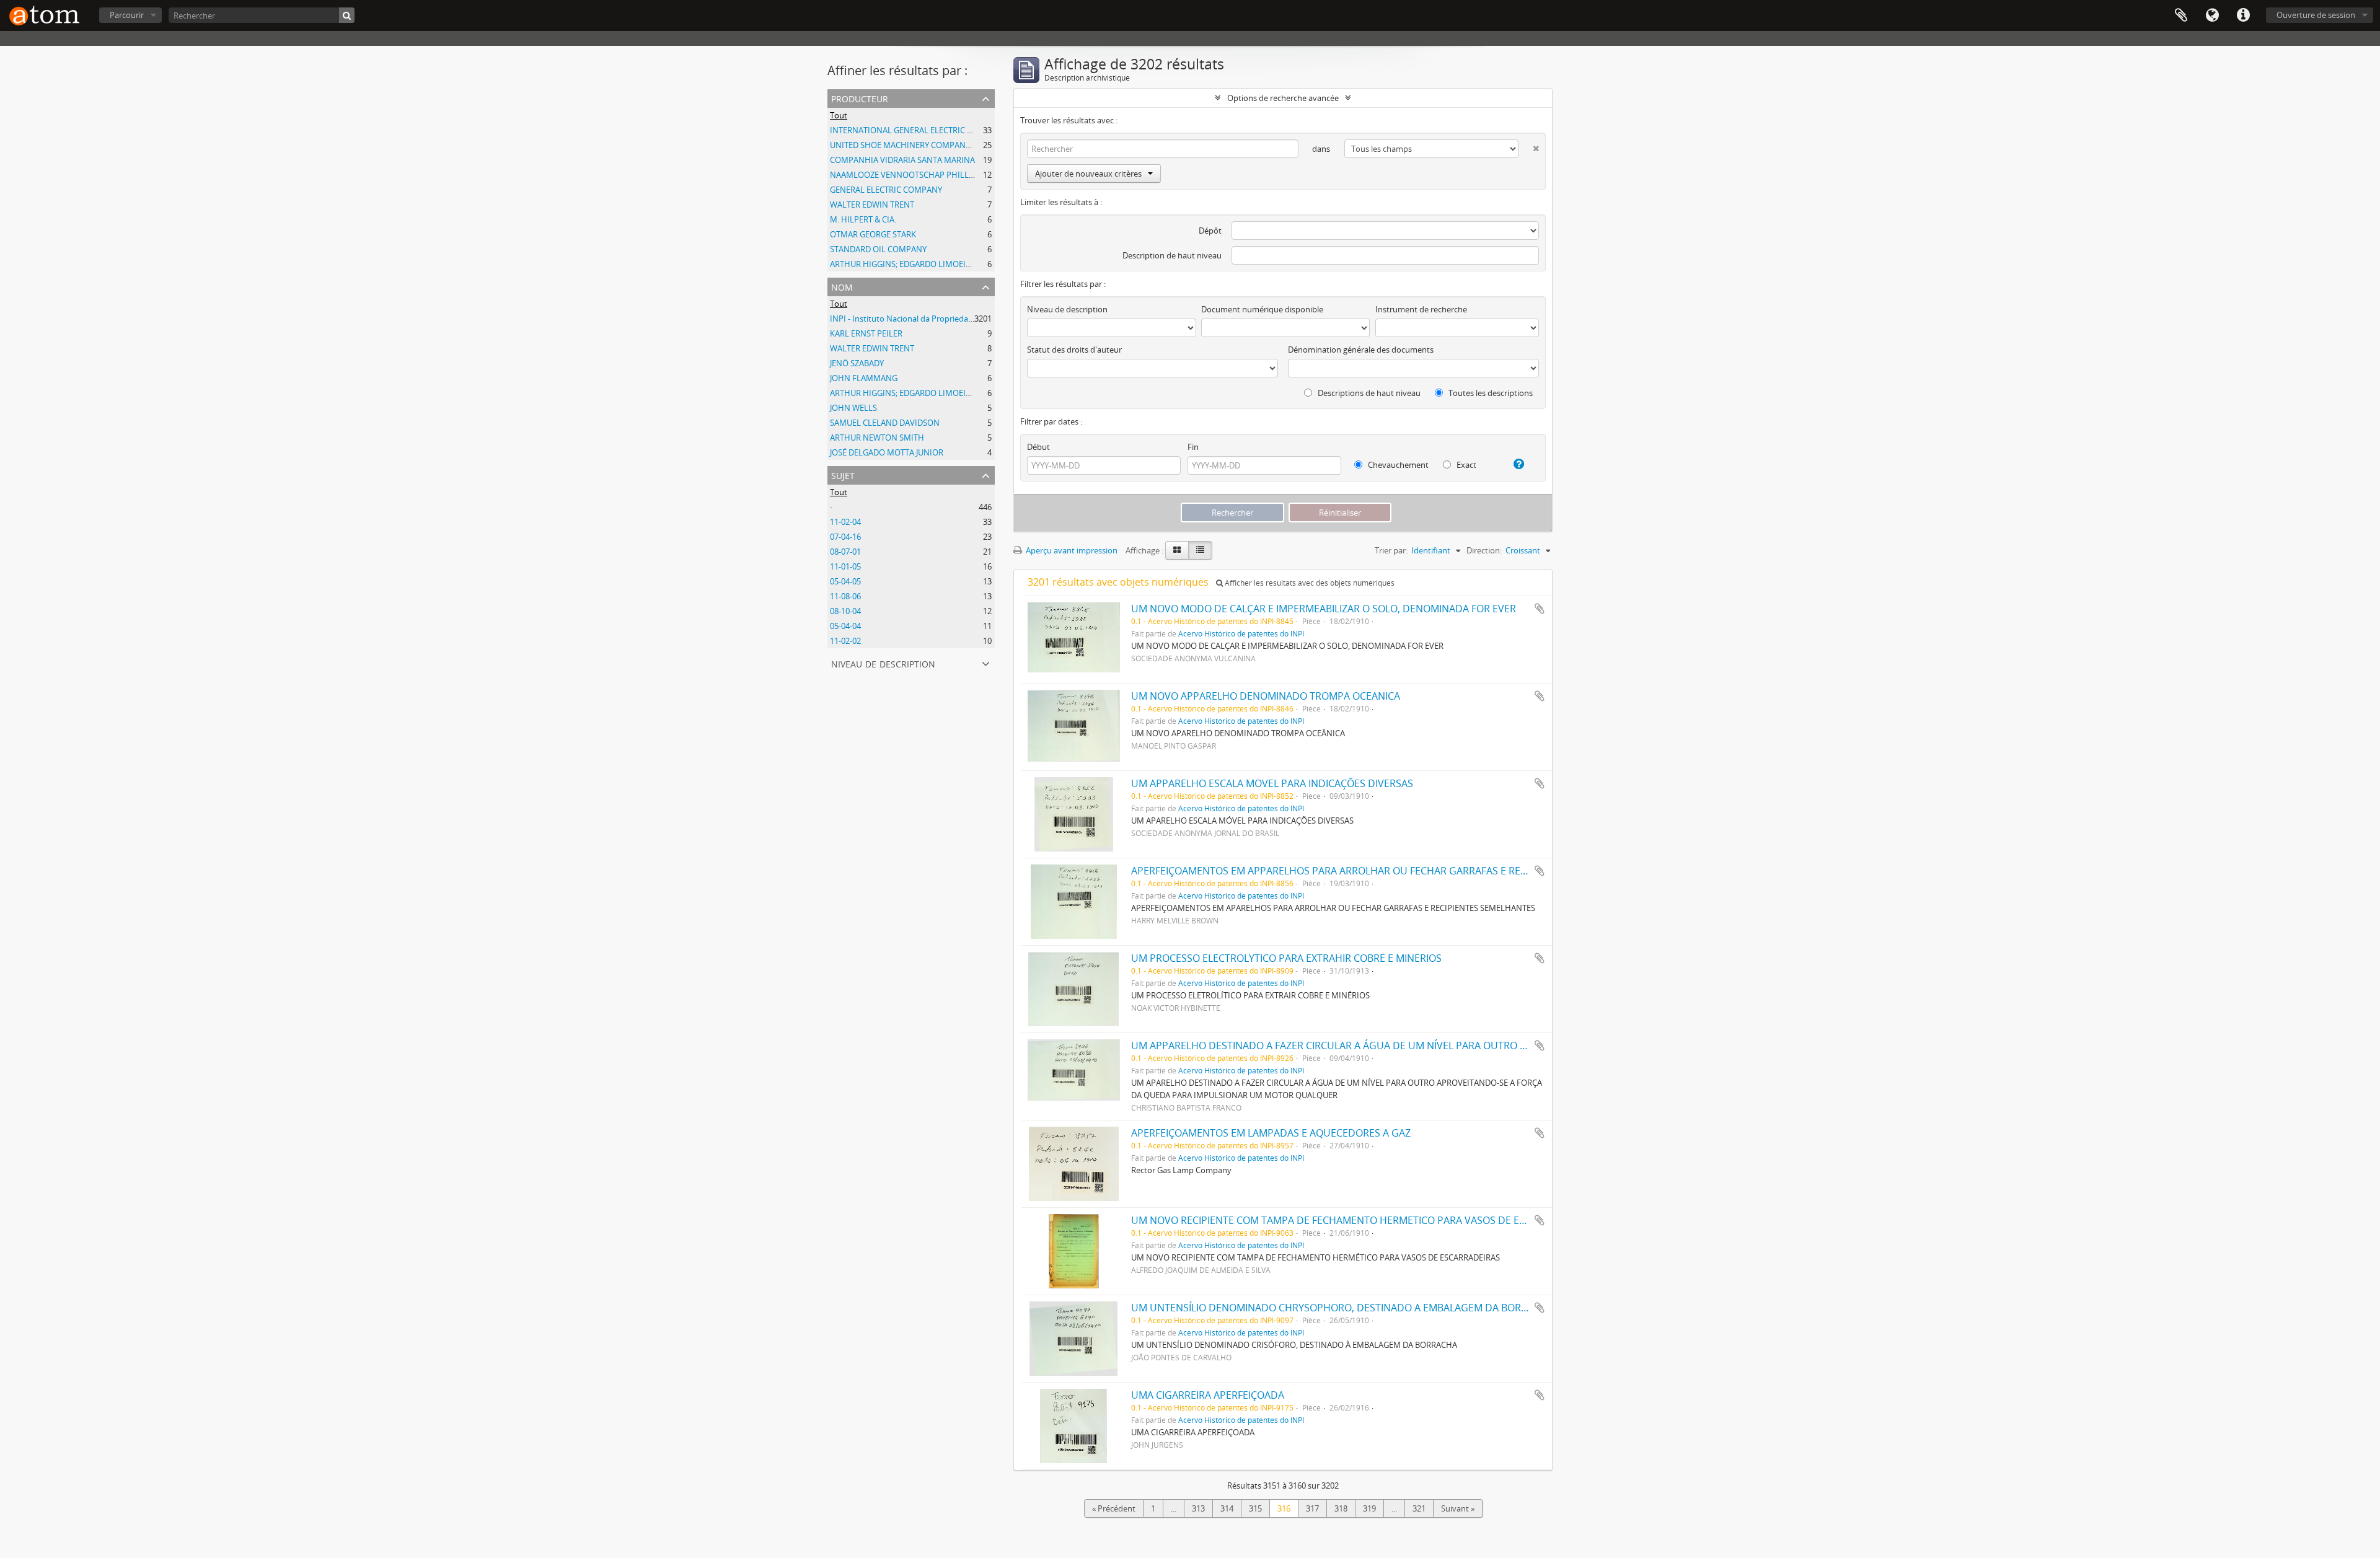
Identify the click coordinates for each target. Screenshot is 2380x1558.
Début (1038, 447)
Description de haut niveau (1172, 255)
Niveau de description (883, 663)
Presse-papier (2181, 15)
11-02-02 (845, 641)
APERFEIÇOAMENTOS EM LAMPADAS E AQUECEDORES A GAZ (1271, 1133)
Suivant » (1458, 1508)
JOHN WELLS (853, 408)
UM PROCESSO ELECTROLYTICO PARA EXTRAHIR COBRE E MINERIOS (1286, 958)
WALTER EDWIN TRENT (872, 205)
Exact (1465, 465)
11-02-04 (845, 522)
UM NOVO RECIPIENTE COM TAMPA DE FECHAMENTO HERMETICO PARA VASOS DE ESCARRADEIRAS (1360, 1220)
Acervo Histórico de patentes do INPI (1241, 633)
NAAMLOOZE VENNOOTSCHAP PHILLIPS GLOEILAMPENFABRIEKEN (954, 175)
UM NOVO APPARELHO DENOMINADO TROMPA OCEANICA (1266, 696)
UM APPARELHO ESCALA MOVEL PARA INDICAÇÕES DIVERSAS (1272, 783)
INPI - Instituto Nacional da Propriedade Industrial (922, 319)
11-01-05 (845, 566)
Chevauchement (1397, 465)
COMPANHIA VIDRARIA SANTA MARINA (902, 160)
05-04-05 (845, 581)
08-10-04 (845, 611)
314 (1227, 1508)
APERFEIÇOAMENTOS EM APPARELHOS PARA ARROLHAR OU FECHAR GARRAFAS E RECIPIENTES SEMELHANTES (1385, 871)
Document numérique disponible (1262, 309)
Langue (2212, 15)
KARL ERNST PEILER (866, 333)
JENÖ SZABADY (857, 363)
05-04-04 (845, 626)
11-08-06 (845, 596)
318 (1341, 1508)
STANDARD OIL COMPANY (878, 249)
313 (1198, 1508)
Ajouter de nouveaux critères (1088, 174)
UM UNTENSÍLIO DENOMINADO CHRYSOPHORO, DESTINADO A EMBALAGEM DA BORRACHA (1342, 1308)
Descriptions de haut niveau (1368, 393)
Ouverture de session (2316, 15)
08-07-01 (845, 552)
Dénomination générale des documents (1361, 350)
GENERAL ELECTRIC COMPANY (886, 190)
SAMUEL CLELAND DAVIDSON (885, 423)
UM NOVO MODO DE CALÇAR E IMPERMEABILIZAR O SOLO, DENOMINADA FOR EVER (1324, 609)
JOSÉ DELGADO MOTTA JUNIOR (887, 452)
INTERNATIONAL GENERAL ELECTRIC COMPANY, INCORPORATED (950, 130)
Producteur (860, 98)
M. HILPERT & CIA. (863, 219)
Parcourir (127, 15)
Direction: (1484, 550)
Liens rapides (2243, 15)
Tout (839, 115)
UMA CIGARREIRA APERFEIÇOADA (1208, 1395)
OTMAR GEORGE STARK (873, 234)
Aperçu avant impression (1071, 550)
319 (1369, 1508)
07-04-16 (845, 537)
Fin (1193, 447)
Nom (842, 286)
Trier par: (1391, 550)
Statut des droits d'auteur (1074, 350)
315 (1255, 1508)
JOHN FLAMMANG (864, 378)
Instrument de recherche (1421, 309)
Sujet (843, 474)
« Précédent (1114, 1508)
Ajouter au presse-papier (1540, 609)
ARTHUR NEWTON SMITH (877, 438)
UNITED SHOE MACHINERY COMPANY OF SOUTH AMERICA (938, 145)
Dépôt (1210, 231)
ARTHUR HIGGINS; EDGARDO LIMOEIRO (903, 264)
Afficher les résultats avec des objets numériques (1309, 583)
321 (1419, 1508)
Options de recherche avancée (1283, 98)
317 (1312, 1508)
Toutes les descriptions (1490, 393)
